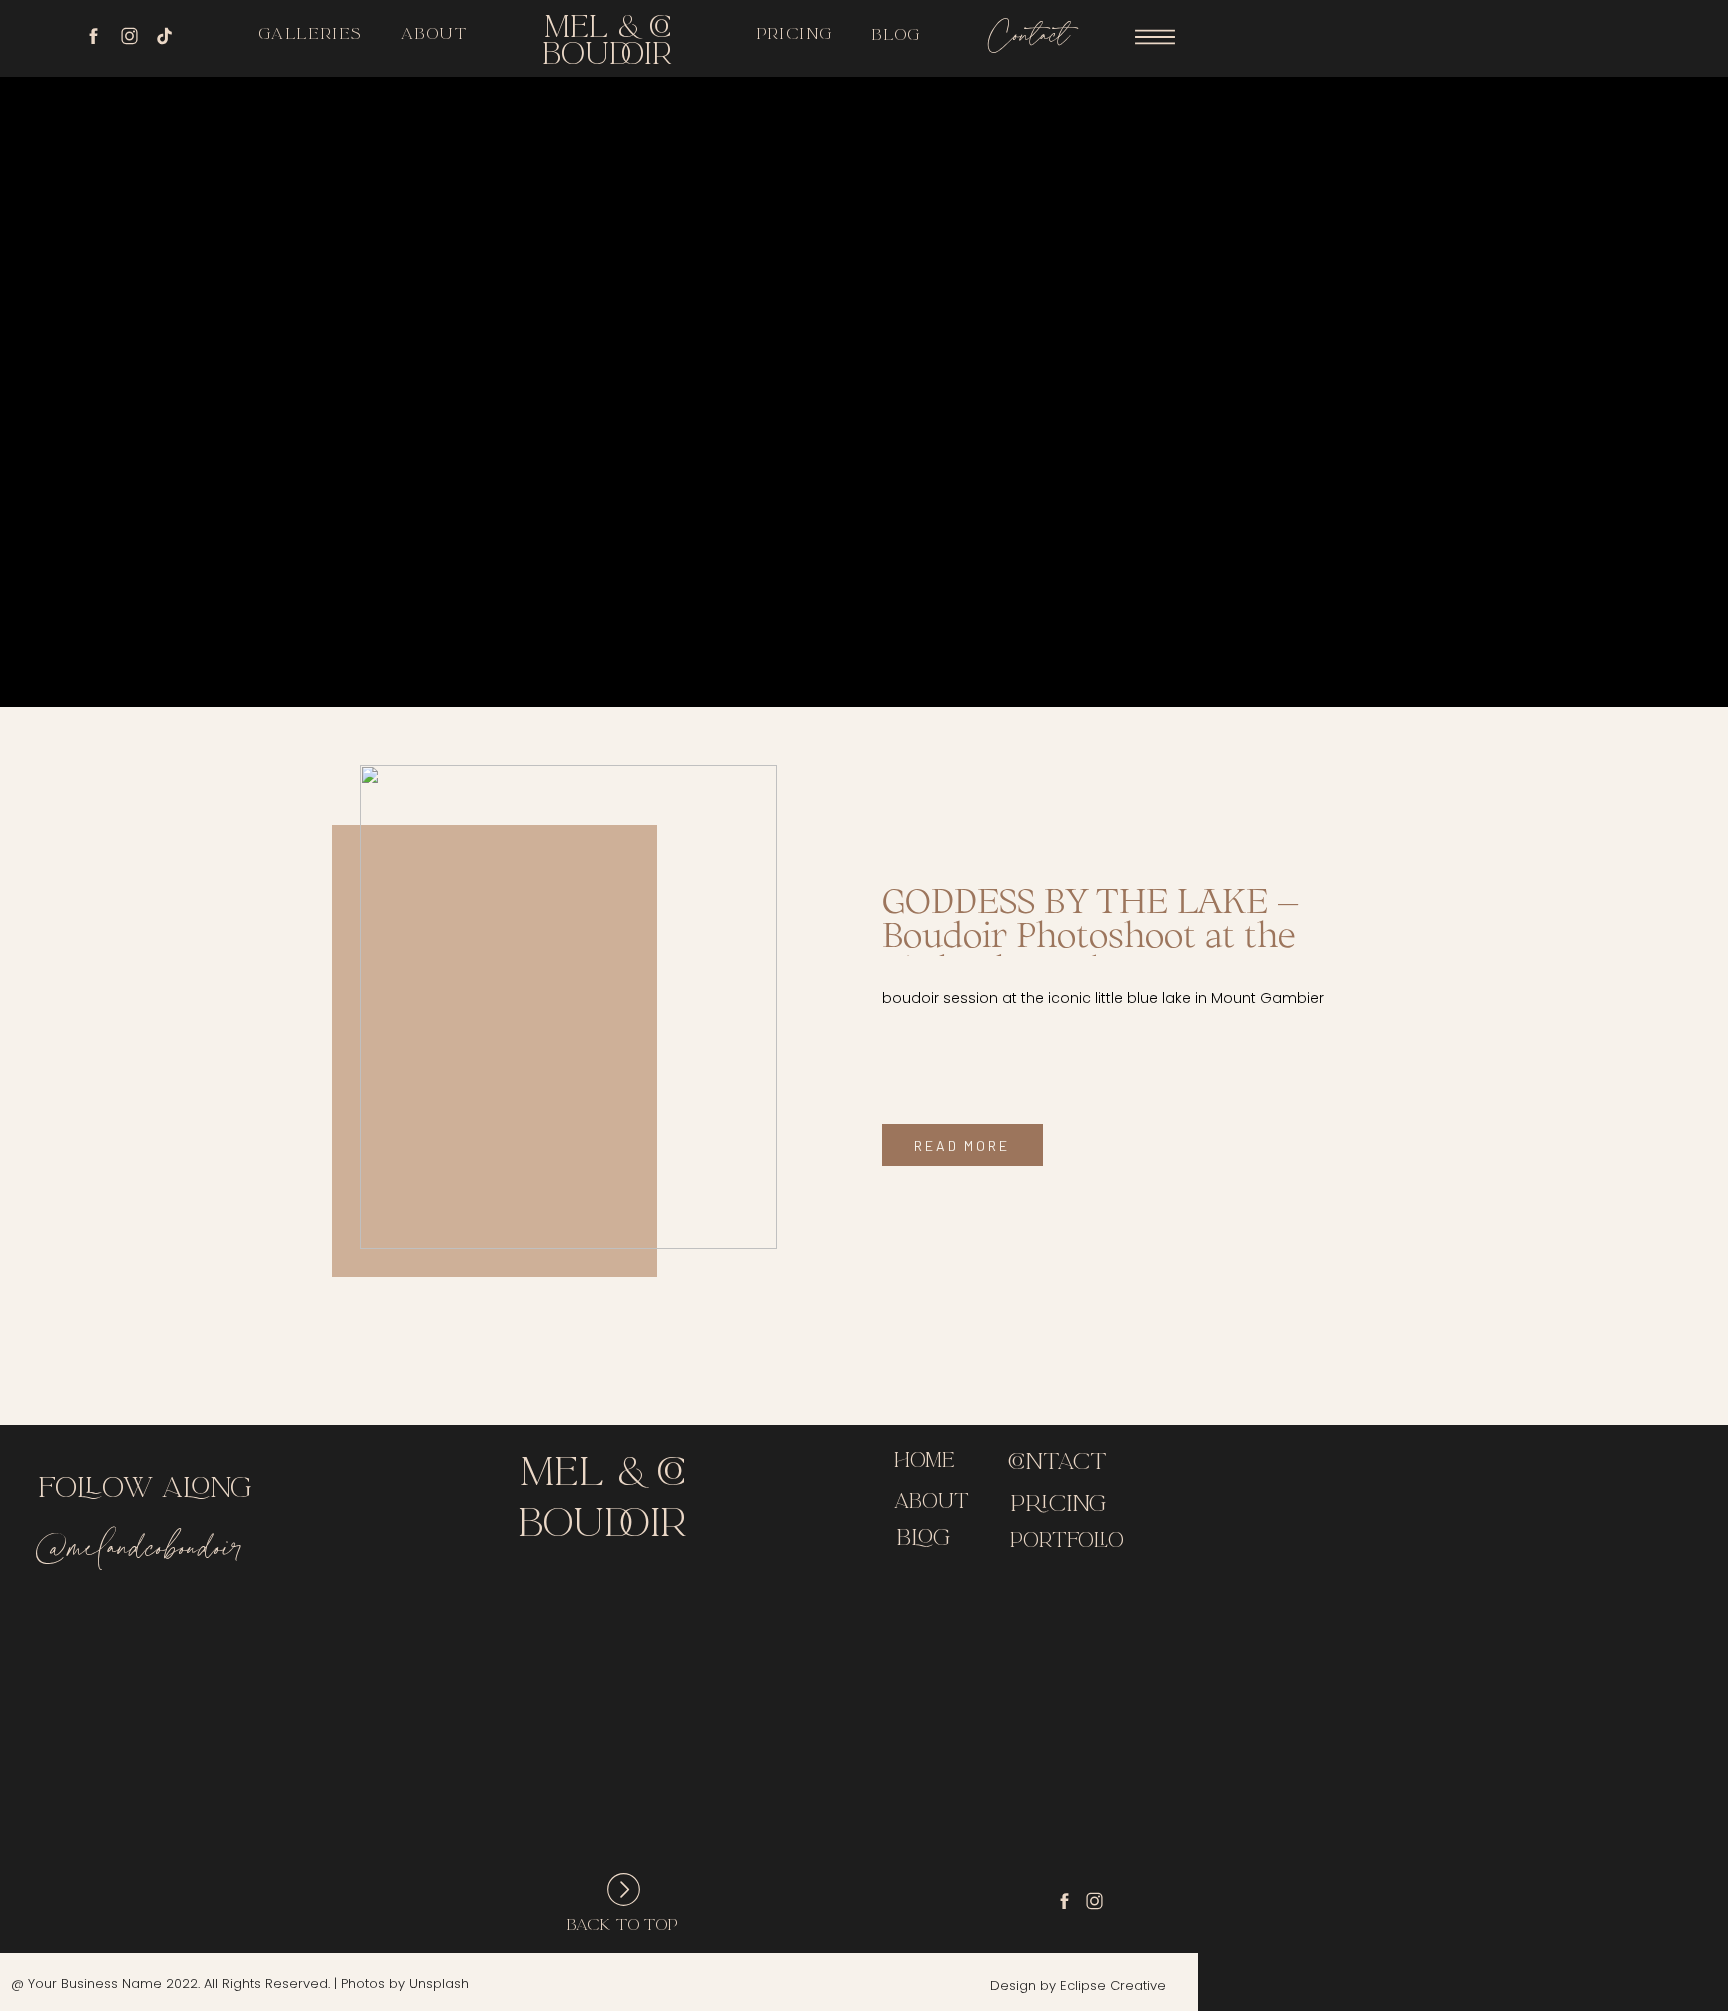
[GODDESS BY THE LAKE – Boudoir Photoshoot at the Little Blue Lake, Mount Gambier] (568, 1007)
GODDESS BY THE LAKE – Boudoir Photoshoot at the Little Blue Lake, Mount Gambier (1090, 951)
